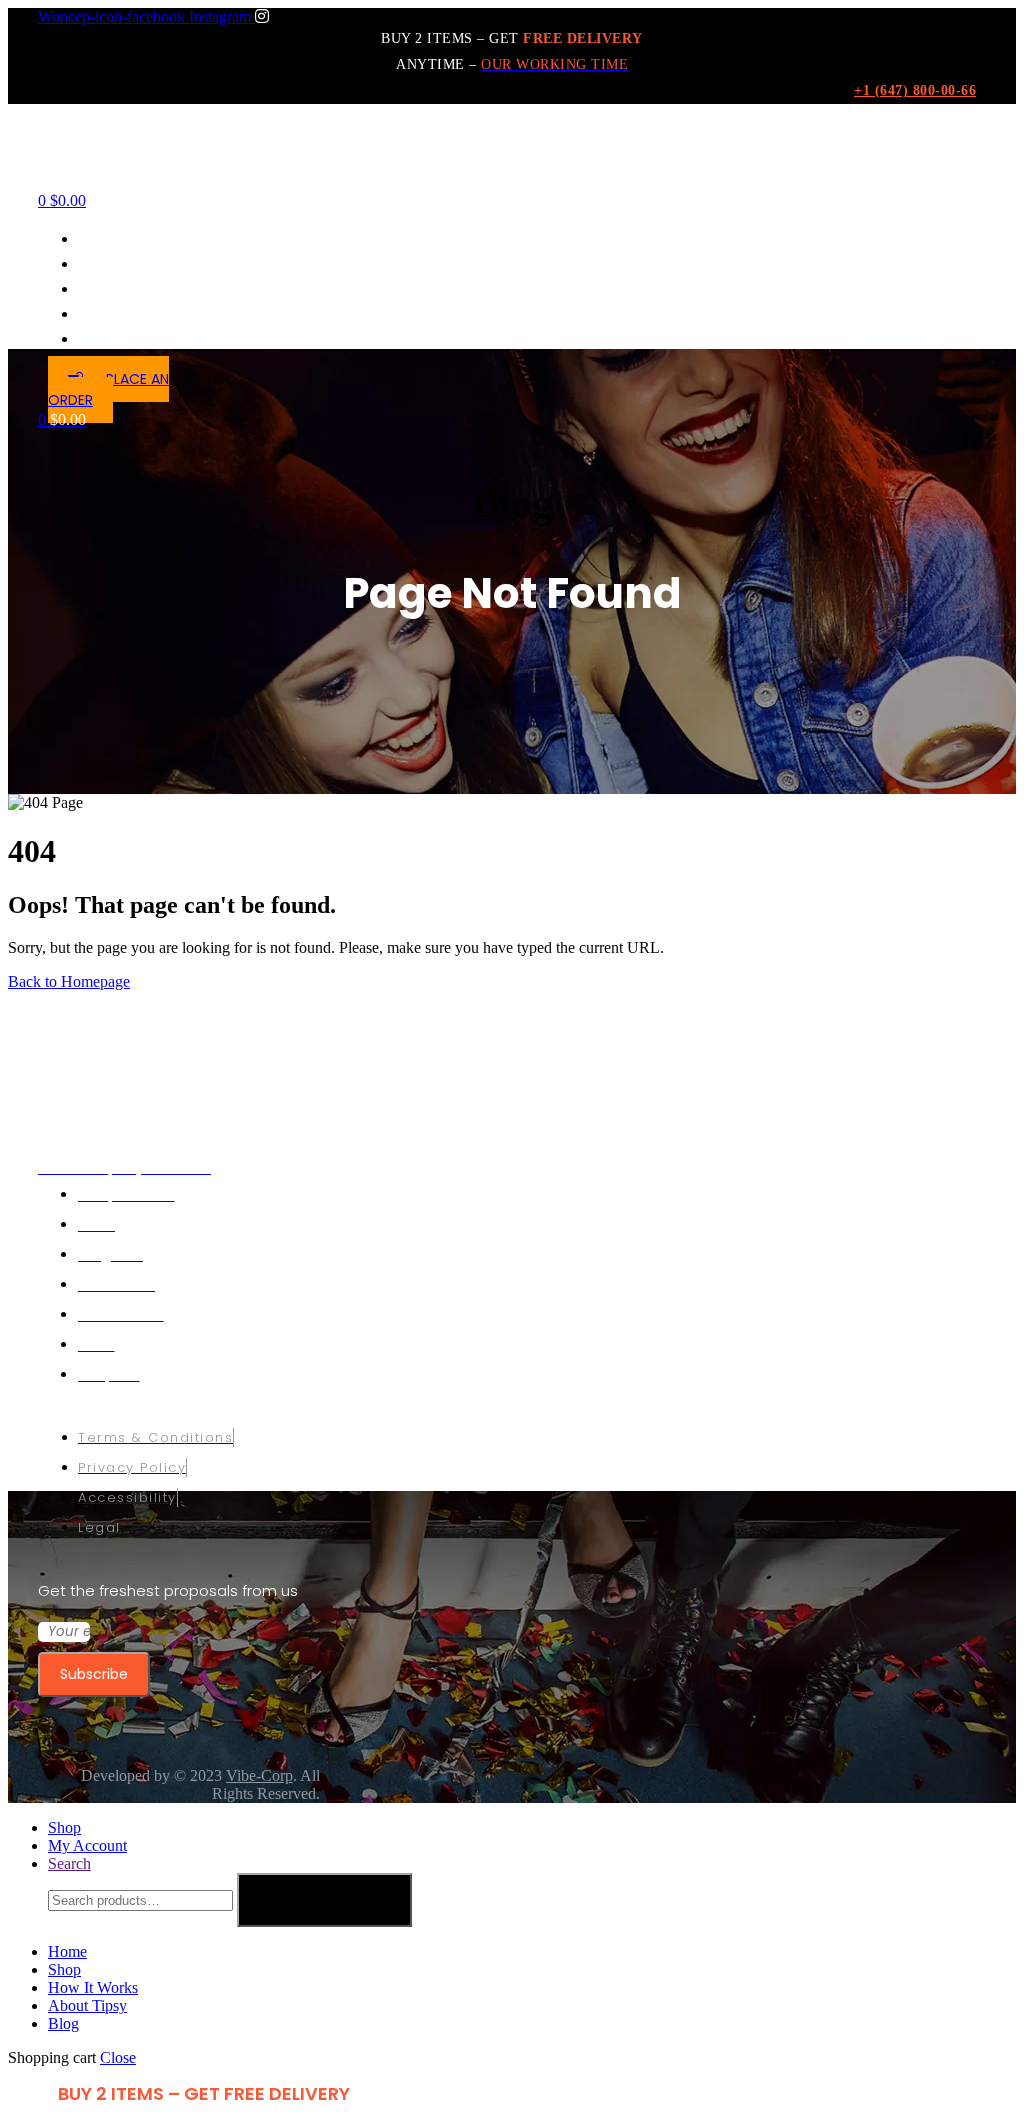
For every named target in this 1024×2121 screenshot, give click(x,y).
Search (324, 1900)
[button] (108, 389)
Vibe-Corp (259, 1775)
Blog (63, 2023)
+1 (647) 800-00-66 (915, 90)
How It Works (93, 1987)
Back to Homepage (69, 981)
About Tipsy (87, 2005)
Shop (64, 1969)
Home (67, 1951)
